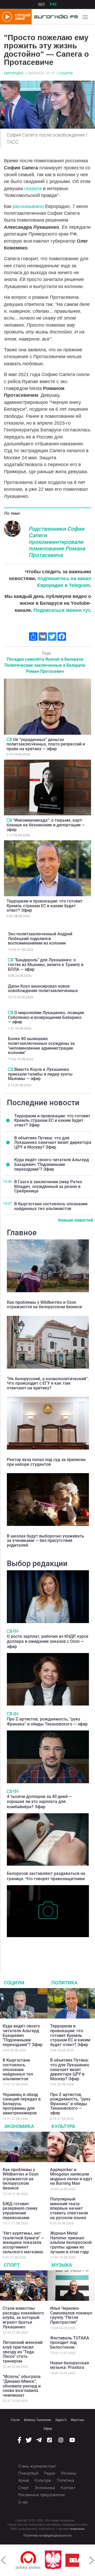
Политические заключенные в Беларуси (45, 665)
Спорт (12, 2265)
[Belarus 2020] (58, 2560)
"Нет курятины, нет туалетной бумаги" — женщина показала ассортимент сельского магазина (23, 2242)
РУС (53, 4)
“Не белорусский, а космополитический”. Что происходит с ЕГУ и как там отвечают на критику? (48, 1383)
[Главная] (55, 17)
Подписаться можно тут (62, 610)
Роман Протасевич (45, 671)
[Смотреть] (9, 739)
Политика (65, 1983)
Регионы (69, 2473)
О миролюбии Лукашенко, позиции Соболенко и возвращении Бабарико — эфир (46, 1017)
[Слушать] (16, 1631)
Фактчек (77, 2420)
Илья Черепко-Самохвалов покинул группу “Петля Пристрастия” (71, 2315)
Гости (15, 2420)
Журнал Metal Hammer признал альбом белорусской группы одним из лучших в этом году (71, 2242)
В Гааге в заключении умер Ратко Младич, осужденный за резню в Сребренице (48, 1186)
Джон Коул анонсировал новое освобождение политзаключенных (43, 989)
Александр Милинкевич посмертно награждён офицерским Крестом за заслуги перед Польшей (41, 1948)
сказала (33, 189)
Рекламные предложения (41, 2495)
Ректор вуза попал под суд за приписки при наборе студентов (46, 1462)
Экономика (19, 2126)
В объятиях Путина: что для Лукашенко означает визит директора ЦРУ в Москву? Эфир (53, 1143)
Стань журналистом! (37, 2466)
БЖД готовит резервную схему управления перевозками (20, 2211)
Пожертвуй (28, 2473)
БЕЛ (41, 4)
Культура (63, 2126)
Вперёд (92, 2560)
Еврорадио (14, 73)
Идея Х (61, 2420)
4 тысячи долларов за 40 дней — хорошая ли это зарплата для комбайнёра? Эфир (39, 1801)
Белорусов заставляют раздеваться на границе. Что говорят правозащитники (46, 1876)
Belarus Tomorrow (38, 2420)
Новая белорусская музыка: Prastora (70, 2365)
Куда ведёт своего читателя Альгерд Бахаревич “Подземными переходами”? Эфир (52, 1164)
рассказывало (29, 206)
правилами (77, 2529)
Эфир (48, 2429)
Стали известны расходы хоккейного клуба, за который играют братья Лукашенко (23, 2317)
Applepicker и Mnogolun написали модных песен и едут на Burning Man (71, 2177)
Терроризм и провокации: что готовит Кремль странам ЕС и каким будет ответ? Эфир (45, 906)
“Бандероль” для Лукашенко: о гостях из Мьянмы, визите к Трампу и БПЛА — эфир (46, 964)
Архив (23, 2480)
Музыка (62, 2265)
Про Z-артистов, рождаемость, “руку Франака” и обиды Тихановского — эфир (47, 1722)
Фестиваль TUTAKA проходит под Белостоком (70, 2343)
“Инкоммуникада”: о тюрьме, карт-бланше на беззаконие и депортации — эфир (46, 825)
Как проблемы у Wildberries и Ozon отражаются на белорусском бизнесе (44, 1305)
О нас (23, 2502)
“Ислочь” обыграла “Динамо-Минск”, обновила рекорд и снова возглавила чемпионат (22, 2386)
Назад (3, 2560)
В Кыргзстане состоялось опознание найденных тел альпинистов (51, 1206)
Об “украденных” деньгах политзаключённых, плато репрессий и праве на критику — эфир (46, 744)
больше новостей (75, 1220)
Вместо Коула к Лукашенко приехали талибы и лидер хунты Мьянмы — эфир (40, 1074)
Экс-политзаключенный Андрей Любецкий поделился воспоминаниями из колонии (40, 938)
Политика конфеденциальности (47, 2536)
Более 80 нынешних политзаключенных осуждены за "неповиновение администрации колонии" (41, 1046)
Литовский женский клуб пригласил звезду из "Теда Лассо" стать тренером (23, 2352)
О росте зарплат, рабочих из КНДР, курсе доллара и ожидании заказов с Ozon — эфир (48, 1641)
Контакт (68, 2488)
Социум (65, 73)
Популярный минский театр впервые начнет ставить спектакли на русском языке (69, 2208)
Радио (50, 2473)
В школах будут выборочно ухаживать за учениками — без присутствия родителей (46, 1541)
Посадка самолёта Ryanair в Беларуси (45, 659)
